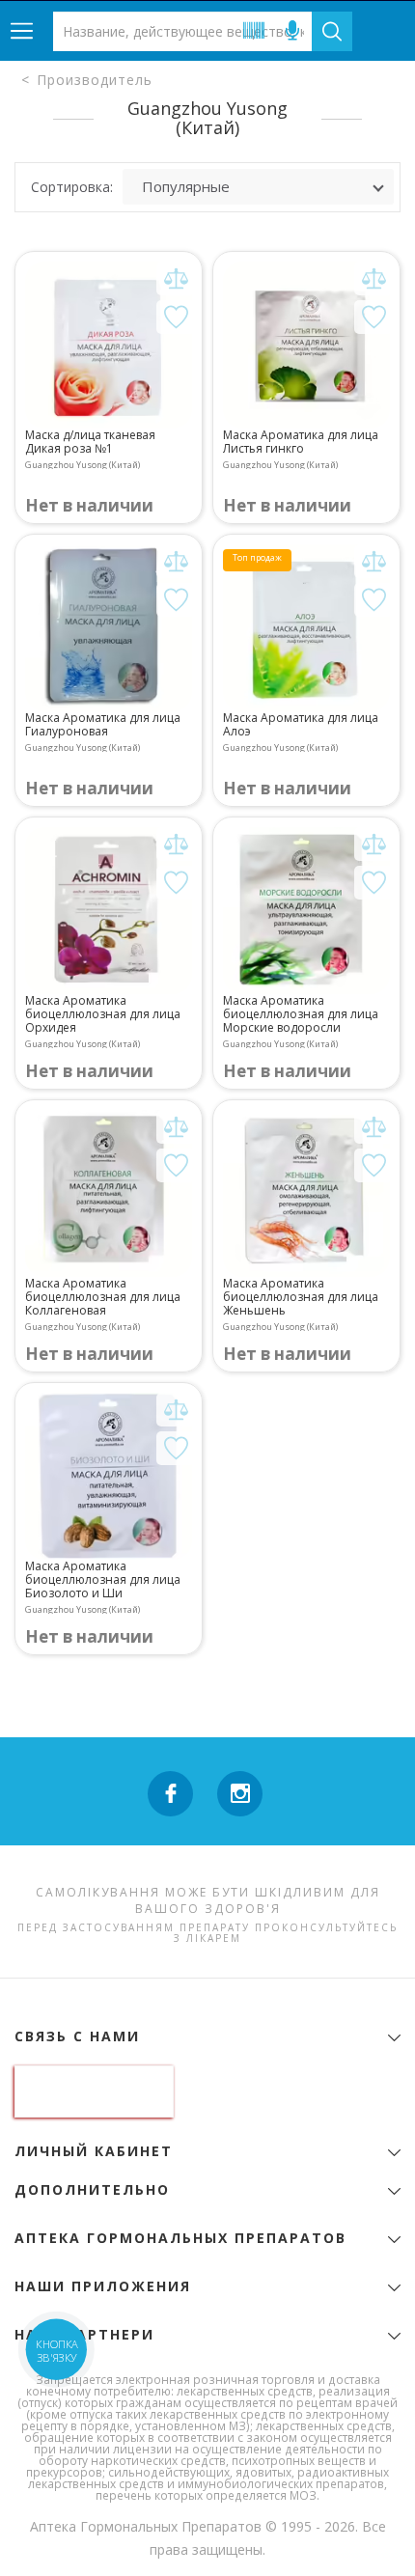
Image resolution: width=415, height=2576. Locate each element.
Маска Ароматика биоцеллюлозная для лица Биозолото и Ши (103, 1580)
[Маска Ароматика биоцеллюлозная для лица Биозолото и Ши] (109, 1476)
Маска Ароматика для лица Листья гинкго (301, 442)
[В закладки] (176, 317)
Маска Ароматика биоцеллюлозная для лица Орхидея (103, 1014)
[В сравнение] (176, 278)
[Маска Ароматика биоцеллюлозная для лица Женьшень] (306, 1193)
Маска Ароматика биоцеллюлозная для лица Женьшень (301, 1297)
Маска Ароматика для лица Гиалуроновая (103, 725)
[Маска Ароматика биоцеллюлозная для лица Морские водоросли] (306, 911)
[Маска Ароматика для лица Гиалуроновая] (109, 628)
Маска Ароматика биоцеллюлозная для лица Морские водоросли (301, 1014)
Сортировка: (72, 187)
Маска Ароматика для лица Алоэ (301, 725)
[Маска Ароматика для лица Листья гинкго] (306, 345)
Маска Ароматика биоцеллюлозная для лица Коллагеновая (103, 1297)
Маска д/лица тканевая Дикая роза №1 (90, 442)
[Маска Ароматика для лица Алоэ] (306, 628)
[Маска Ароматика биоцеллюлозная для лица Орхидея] (109, 911)
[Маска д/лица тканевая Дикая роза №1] (109, 345)
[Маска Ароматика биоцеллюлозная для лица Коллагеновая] (109, 1193)
